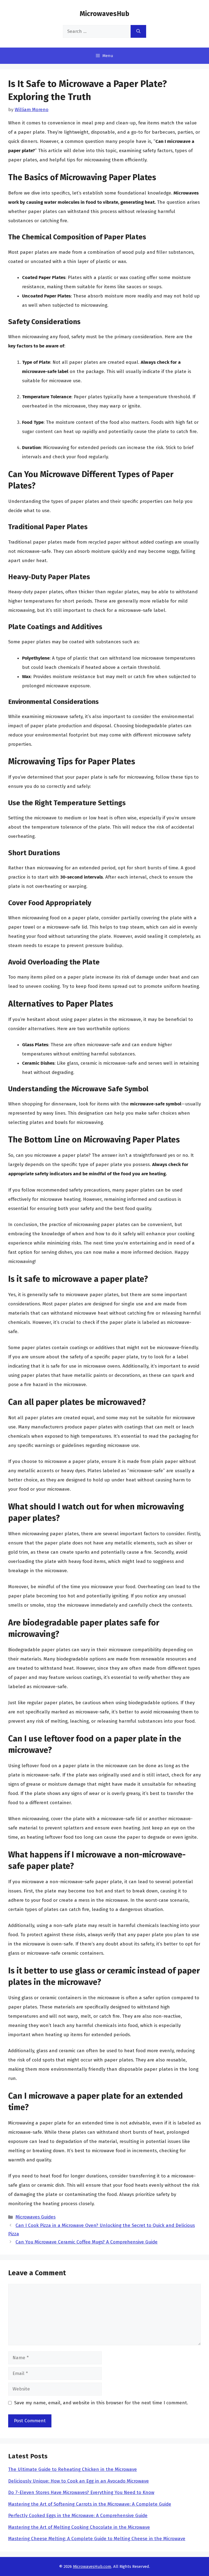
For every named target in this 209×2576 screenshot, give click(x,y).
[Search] (138, 32)
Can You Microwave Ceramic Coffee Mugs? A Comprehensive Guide (87, 2242)
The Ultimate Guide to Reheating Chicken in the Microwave (73, 2469)
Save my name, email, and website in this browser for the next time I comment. (101, 2403)
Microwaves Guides (36, 2217)
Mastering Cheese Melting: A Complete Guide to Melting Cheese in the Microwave (97, 2539)
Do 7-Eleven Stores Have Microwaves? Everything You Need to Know (81, 2492)
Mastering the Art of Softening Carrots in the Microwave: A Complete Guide (90, 2504)
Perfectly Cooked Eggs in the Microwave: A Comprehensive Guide (78, 2516)
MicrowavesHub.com (92, 2566)
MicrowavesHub (104, 14)
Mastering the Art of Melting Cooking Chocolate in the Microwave (79, 2527)
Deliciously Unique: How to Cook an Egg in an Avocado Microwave (79, 2481)
